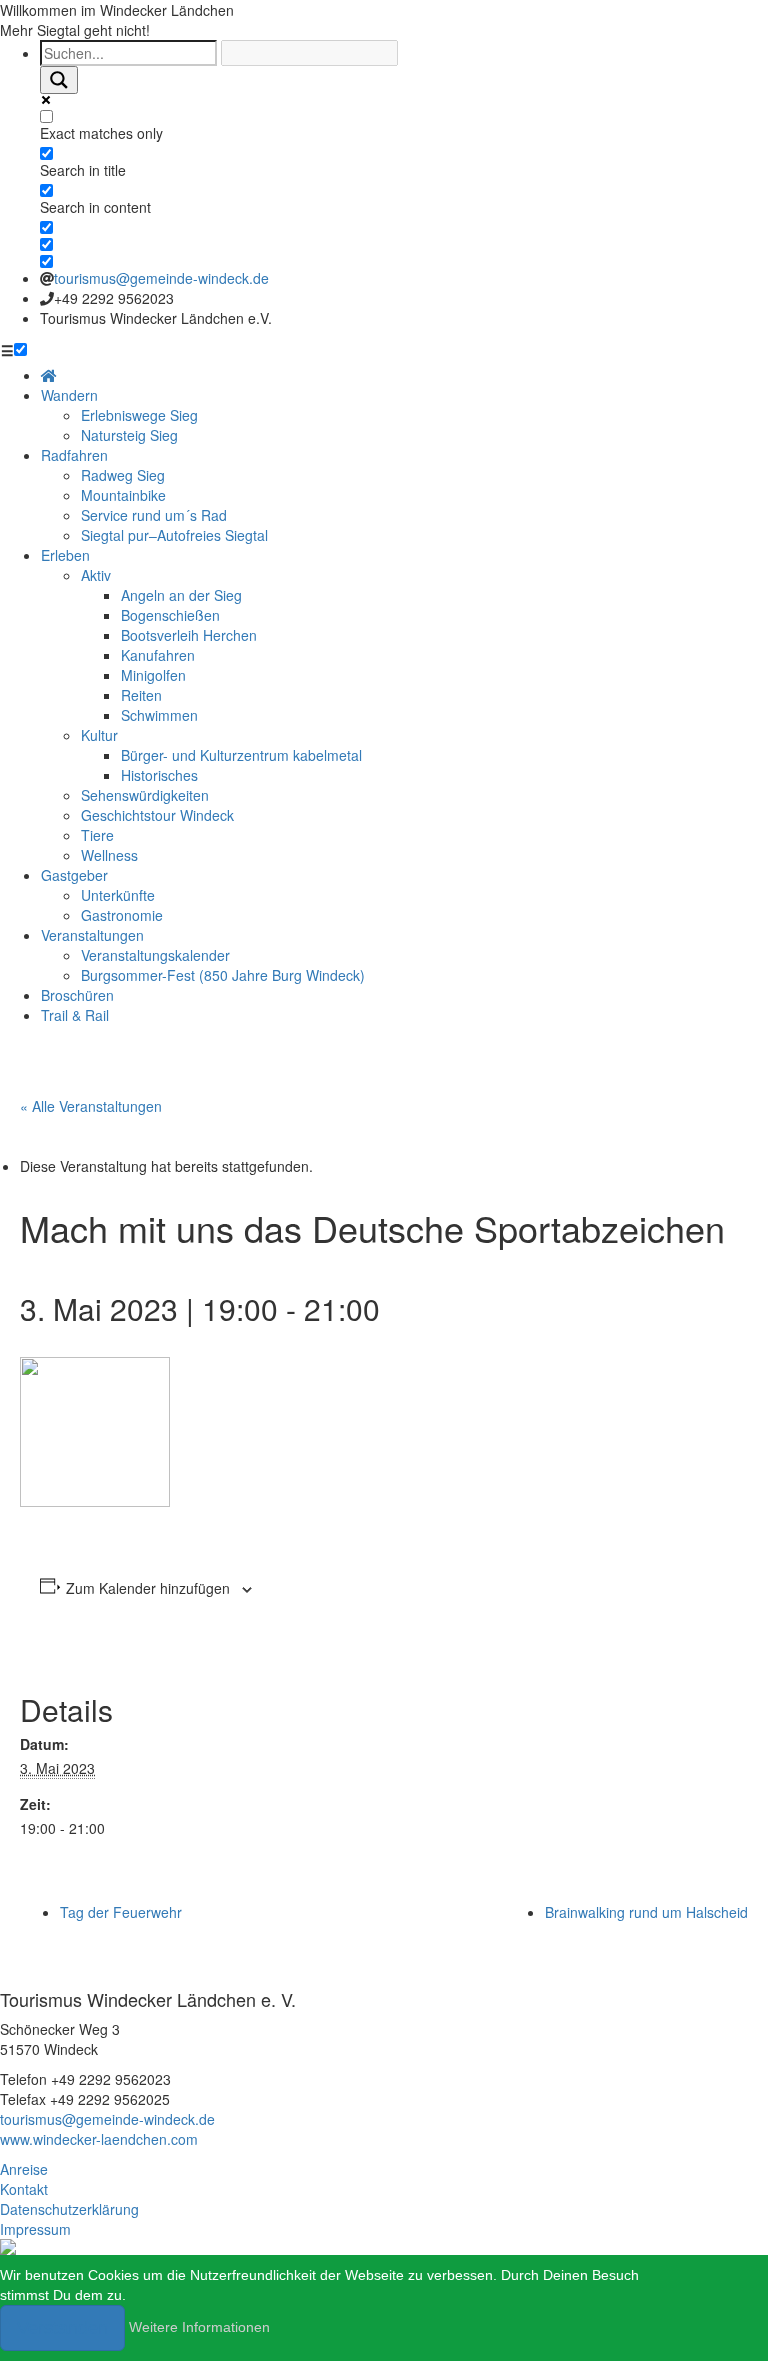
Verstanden (62, 2328)
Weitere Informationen (199, 2327)
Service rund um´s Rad (154, 515)
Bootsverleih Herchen (189, 635)
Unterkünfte (118, 895)
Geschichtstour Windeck (157, 815)
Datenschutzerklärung (69, 2209)
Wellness (109, 855)
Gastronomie (122, 915)
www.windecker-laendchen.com (99, 2139)
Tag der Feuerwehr (121, 1912)
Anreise (24, 2169)
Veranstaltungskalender (155, 955)
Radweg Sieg (123, 475)
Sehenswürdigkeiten (145, 795)
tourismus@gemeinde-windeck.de (161, 278)
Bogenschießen (170, 615)
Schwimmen (159, 715)
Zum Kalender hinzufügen (148, 1588)
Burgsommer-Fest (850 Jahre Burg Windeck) (223, 975)
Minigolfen (153, 675)
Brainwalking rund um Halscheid (646, 1912)
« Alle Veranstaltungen (91, 1106)
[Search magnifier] (59, 80)
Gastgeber (74, 875)
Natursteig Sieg (129, 435)
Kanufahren (158, 655)
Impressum (35, 2229)
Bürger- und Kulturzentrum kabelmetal (241, 755)
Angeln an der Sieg (181, 595)
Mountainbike (123, 495)
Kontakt (24, 2189)
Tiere (97, 835)
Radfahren (74, 455)
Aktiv (96, 575)
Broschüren (77, 995)
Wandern (69, 395)
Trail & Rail (75, 1015)
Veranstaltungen (92, 935)
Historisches (159, 775)
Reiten (141, 695)
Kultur (99, 735)
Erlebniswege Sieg (139, 415)
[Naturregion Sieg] (8, 2245)
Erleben (65, 555)
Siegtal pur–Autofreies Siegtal (174, 535)
